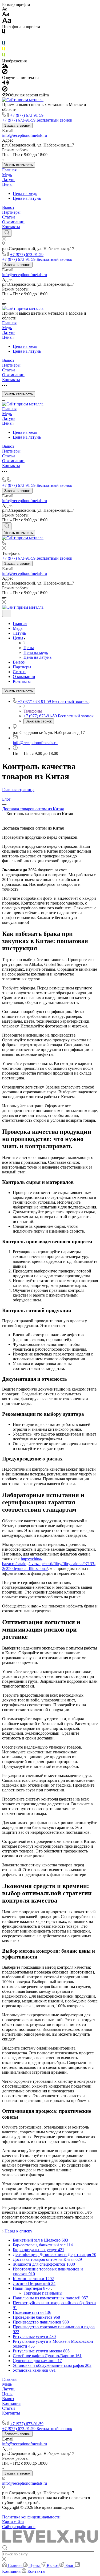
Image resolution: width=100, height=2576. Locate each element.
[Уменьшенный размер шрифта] (5, 9)
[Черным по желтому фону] (4, 50)
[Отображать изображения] (5, 66)
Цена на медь (25, 193)
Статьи (9, 217)
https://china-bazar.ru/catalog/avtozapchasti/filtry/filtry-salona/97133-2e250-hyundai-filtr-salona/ (49, 1564)
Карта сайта (13, 2522)
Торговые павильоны (43, 2293)
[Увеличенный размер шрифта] (7, 22)
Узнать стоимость (19, 165)
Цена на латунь (27, 198)
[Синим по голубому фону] (4, 44)
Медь (7, 175)
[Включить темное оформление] (7, 613)
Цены (7, 184)
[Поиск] (7, 233)
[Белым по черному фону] (4, 38)
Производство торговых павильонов (36, 2418)
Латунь (9, 180)
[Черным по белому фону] (4, 33)
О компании (13, 222)
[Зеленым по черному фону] (4, 56)
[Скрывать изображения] (5, 73)
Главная (9, 170)
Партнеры (11, 212)
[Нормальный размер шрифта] (6, 15)
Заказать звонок (17, 125)
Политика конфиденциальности (31, 2517)
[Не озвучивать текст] (5, 90)
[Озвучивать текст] (5, 84)
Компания (11, 2403)
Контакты (11, 227)
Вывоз (8, 207)
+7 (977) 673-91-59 (27, 115)
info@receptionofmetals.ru (25, 135)
